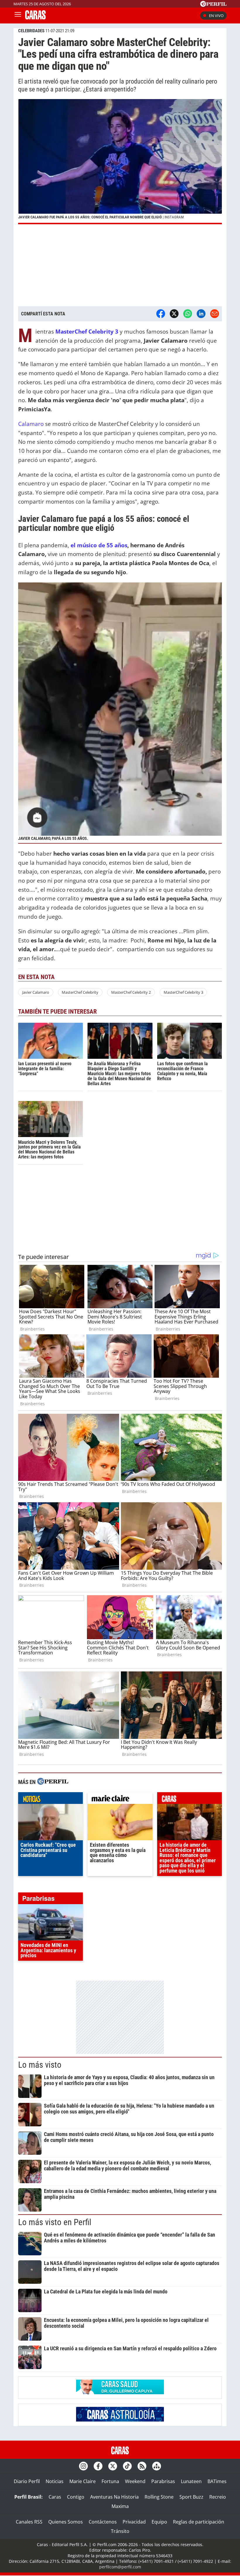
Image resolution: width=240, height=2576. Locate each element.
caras (190, 1800)
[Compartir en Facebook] (161, 314)
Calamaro (31, 424)
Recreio (218, 2497)
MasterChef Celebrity (80, 992)
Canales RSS (29, 2522)
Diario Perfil (27, 2481)
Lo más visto (40, 2065)
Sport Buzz (191, 2497)
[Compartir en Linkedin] (201, 314)
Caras (55, 2497)
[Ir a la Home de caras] (35, 18)
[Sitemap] (157, 2466)
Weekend (135, 2481)
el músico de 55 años (99, 545)
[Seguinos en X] (113, 2466)
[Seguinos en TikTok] (127, 2466)
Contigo (76, 2497)
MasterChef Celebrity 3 (183, 992)
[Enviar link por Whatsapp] (188, 314)
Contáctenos (103, 2522)
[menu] (18, 16)
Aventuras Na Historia (114, 2497)
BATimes (217, 2481)
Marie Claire (83, 2481)
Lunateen (191, 2481)
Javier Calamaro (36, 992)
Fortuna (110, 2481)
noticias (50, 1800)
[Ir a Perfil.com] (213, 5)
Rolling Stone (159, 2497)
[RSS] (142, 2466)
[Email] (215, 314)
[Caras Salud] (120, 2393)
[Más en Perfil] (53, 1782)
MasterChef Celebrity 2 (131, 992)
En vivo (216, 16)
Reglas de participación (199, 2522)
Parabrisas (163, 2481)
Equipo (159, 2522)
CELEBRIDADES (31, 31)
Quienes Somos (66, 2522)
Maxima (120, 2506)
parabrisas (50, 1900)
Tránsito (120, 2531)
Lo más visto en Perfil (55, 2222)
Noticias (55, 2481)
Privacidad (134, 2522)
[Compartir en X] (174, 314)
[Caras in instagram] (83, 2466)
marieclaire (120, 1800)
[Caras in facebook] (98, 2466)
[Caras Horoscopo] (120, 2420)
